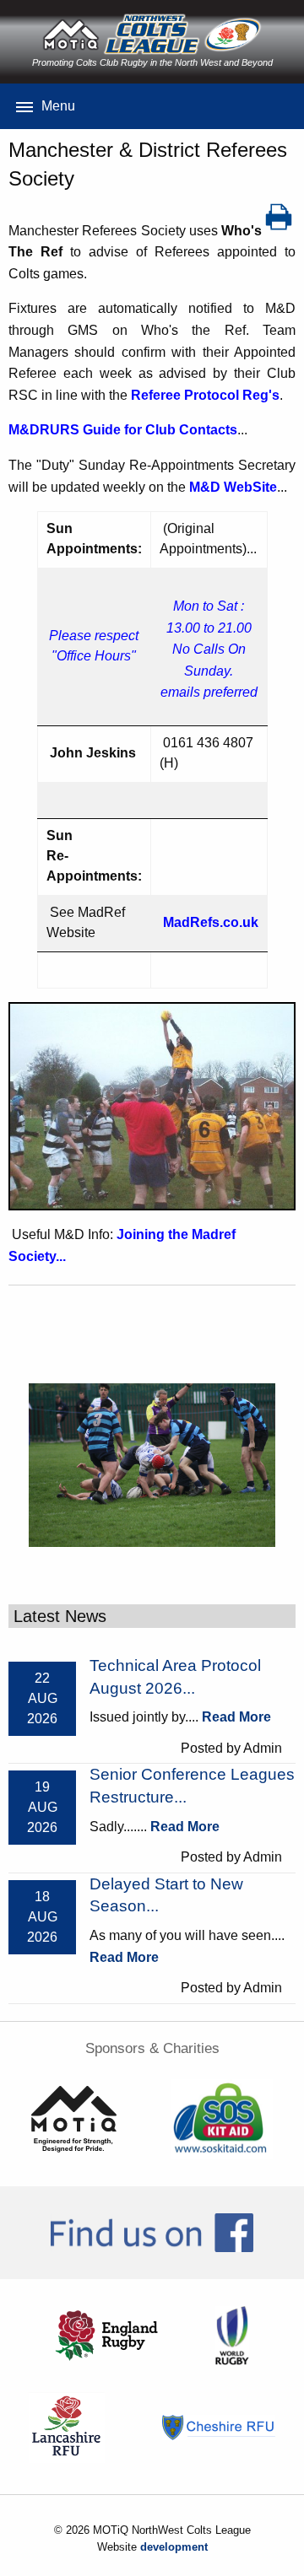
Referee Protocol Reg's (205, 395)
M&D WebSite (233, 487)
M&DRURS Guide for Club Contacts (123, 430)
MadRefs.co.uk (211, 922)
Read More (236, 1717)
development (174, 2547)
